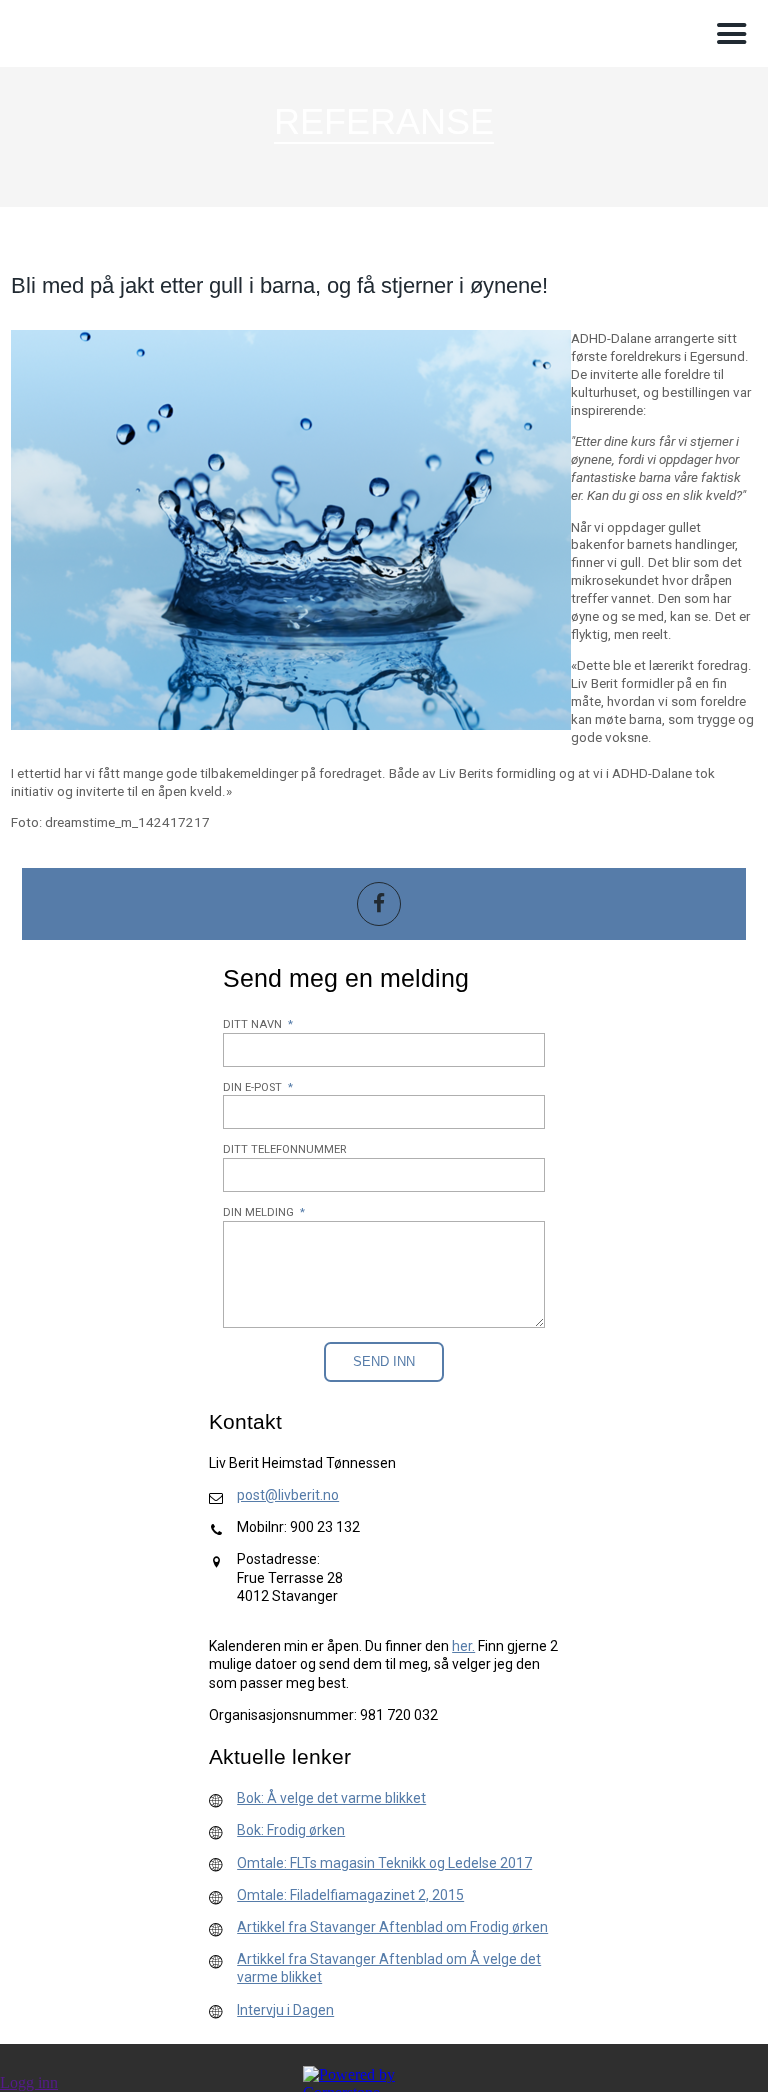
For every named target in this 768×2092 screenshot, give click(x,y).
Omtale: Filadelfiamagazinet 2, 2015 (350, 1895)
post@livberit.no (288, 1495)
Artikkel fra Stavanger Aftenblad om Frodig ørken (392, 1927)
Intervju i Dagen (285, 2010)
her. (463, 1646)
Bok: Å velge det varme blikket (331, 1798)
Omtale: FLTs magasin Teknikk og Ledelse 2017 (384, 1863)
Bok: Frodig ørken (291, 1830)
